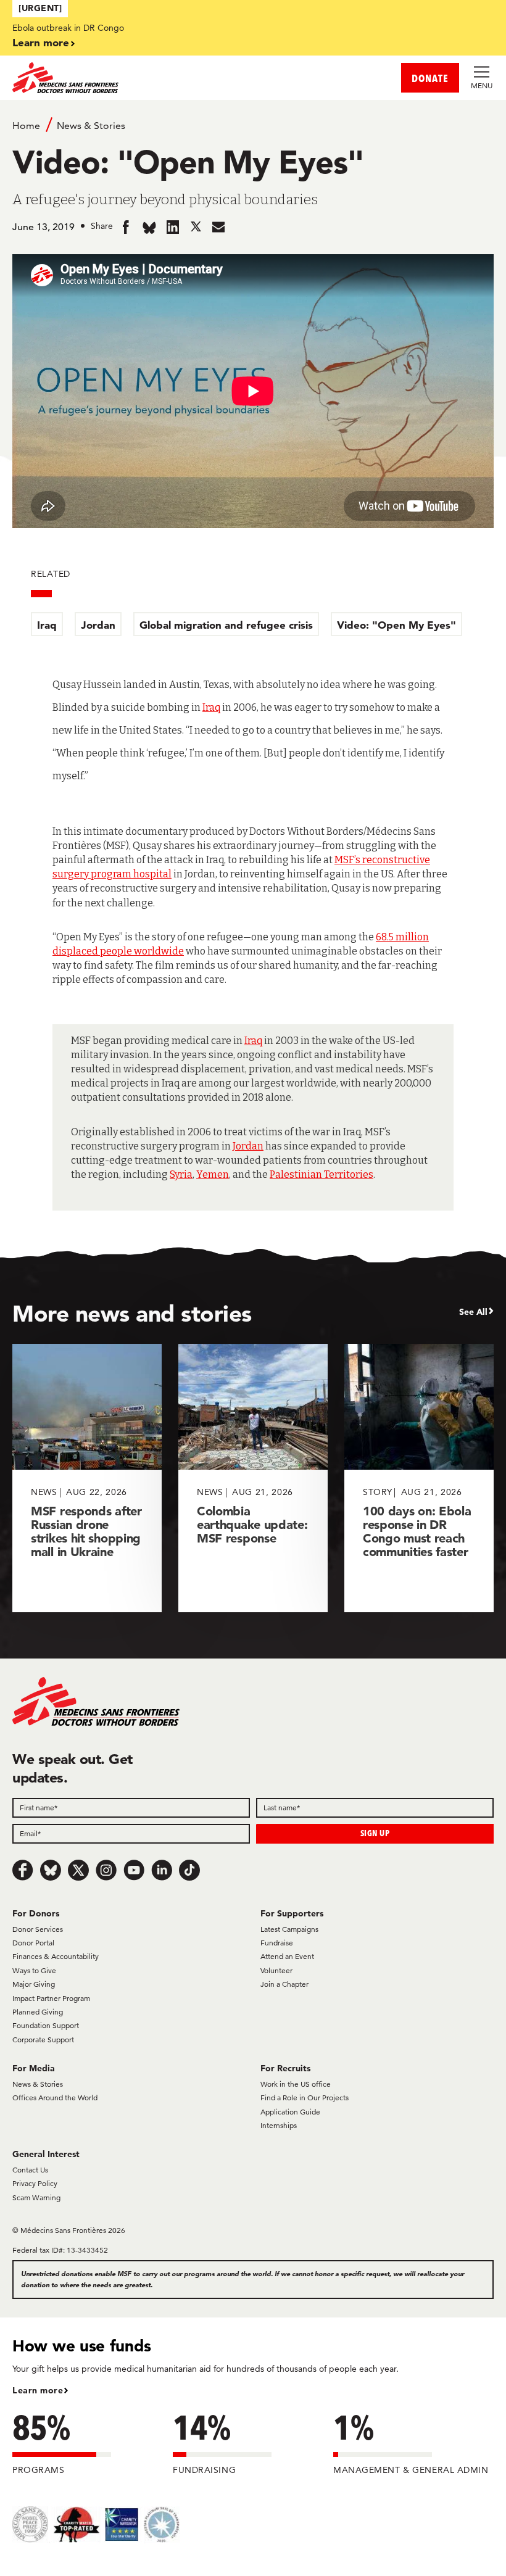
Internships (279, 2125)
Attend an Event (287, 1956)
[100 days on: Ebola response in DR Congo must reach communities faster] (419, 1478)
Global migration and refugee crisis (226, 625)
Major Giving (34, 1984)
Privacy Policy (35, 2183)
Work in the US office (296, 2084)
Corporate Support (43, 2040)
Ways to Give (34, 1970)
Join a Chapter (284, 1984)
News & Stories (91, 126)
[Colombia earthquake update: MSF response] (253, 1478)
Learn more (41, 42)
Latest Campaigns (289, 1929)
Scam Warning (36, 2197)
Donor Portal (33, 1943)
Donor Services (38, 1929)
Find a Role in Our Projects (305, 2098)
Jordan (98, 625)
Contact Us (30, 2170)
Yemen (213, 1174)
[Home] (133, 78)
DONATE (430, 78)
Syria (181, 1174)
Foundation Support (46, 2025)
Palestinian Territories (321, 1174)
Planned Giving (38, 2012)
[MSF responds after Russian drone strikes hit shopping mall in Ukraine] (87, 1478)
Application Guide (290, 2112)
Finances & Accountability (56, 1956)
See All (473, 1312)
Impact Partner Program (51, 1998)
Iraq (47, 625)
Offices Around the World (55, 2098)
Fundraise (277, 1943)
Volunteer (276, 1970)
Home (26, 126)
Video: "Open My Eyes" (396, 625)
